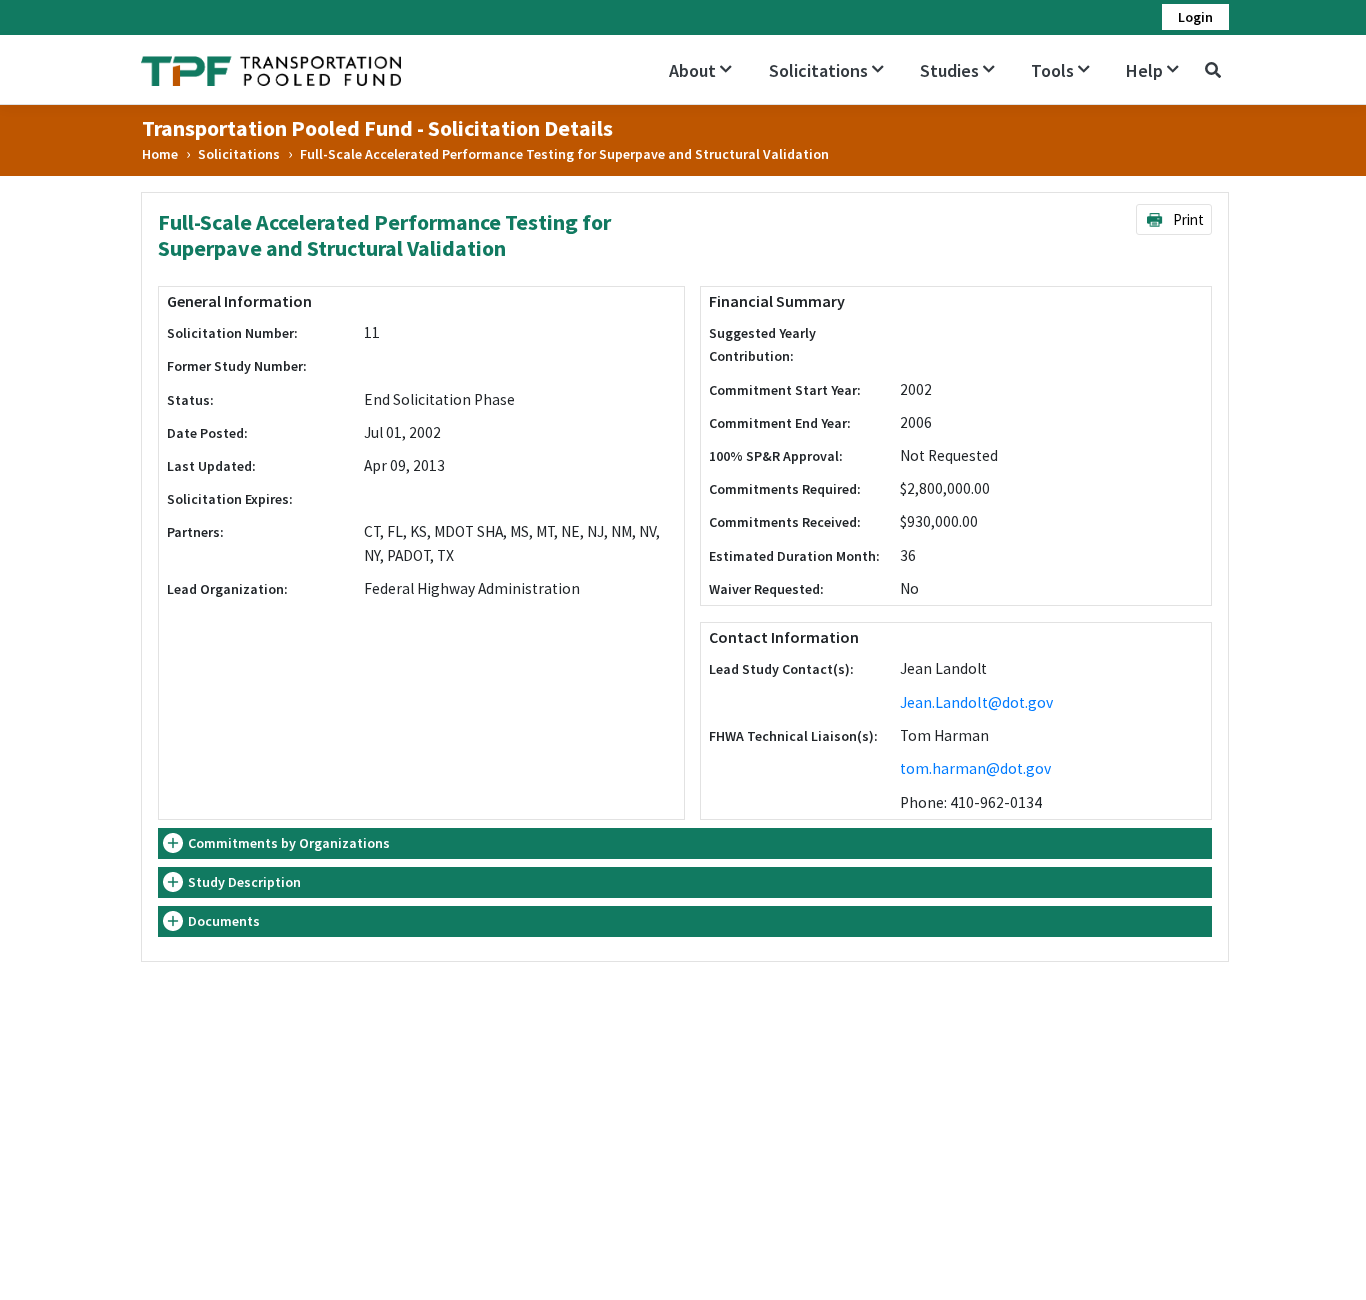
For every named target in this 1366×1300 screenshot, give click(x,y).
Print (1187, 219)
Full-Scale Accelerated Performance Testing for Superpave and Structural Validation (564, 154)
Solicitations (239, 154)
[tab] (685, 843)
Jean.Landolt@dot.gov (976, 702)
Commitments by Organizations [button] (289, 843)
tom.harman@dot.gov (975, 768)
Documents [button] (224, 921)
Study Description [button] (244, 882)
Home (160, 154)
